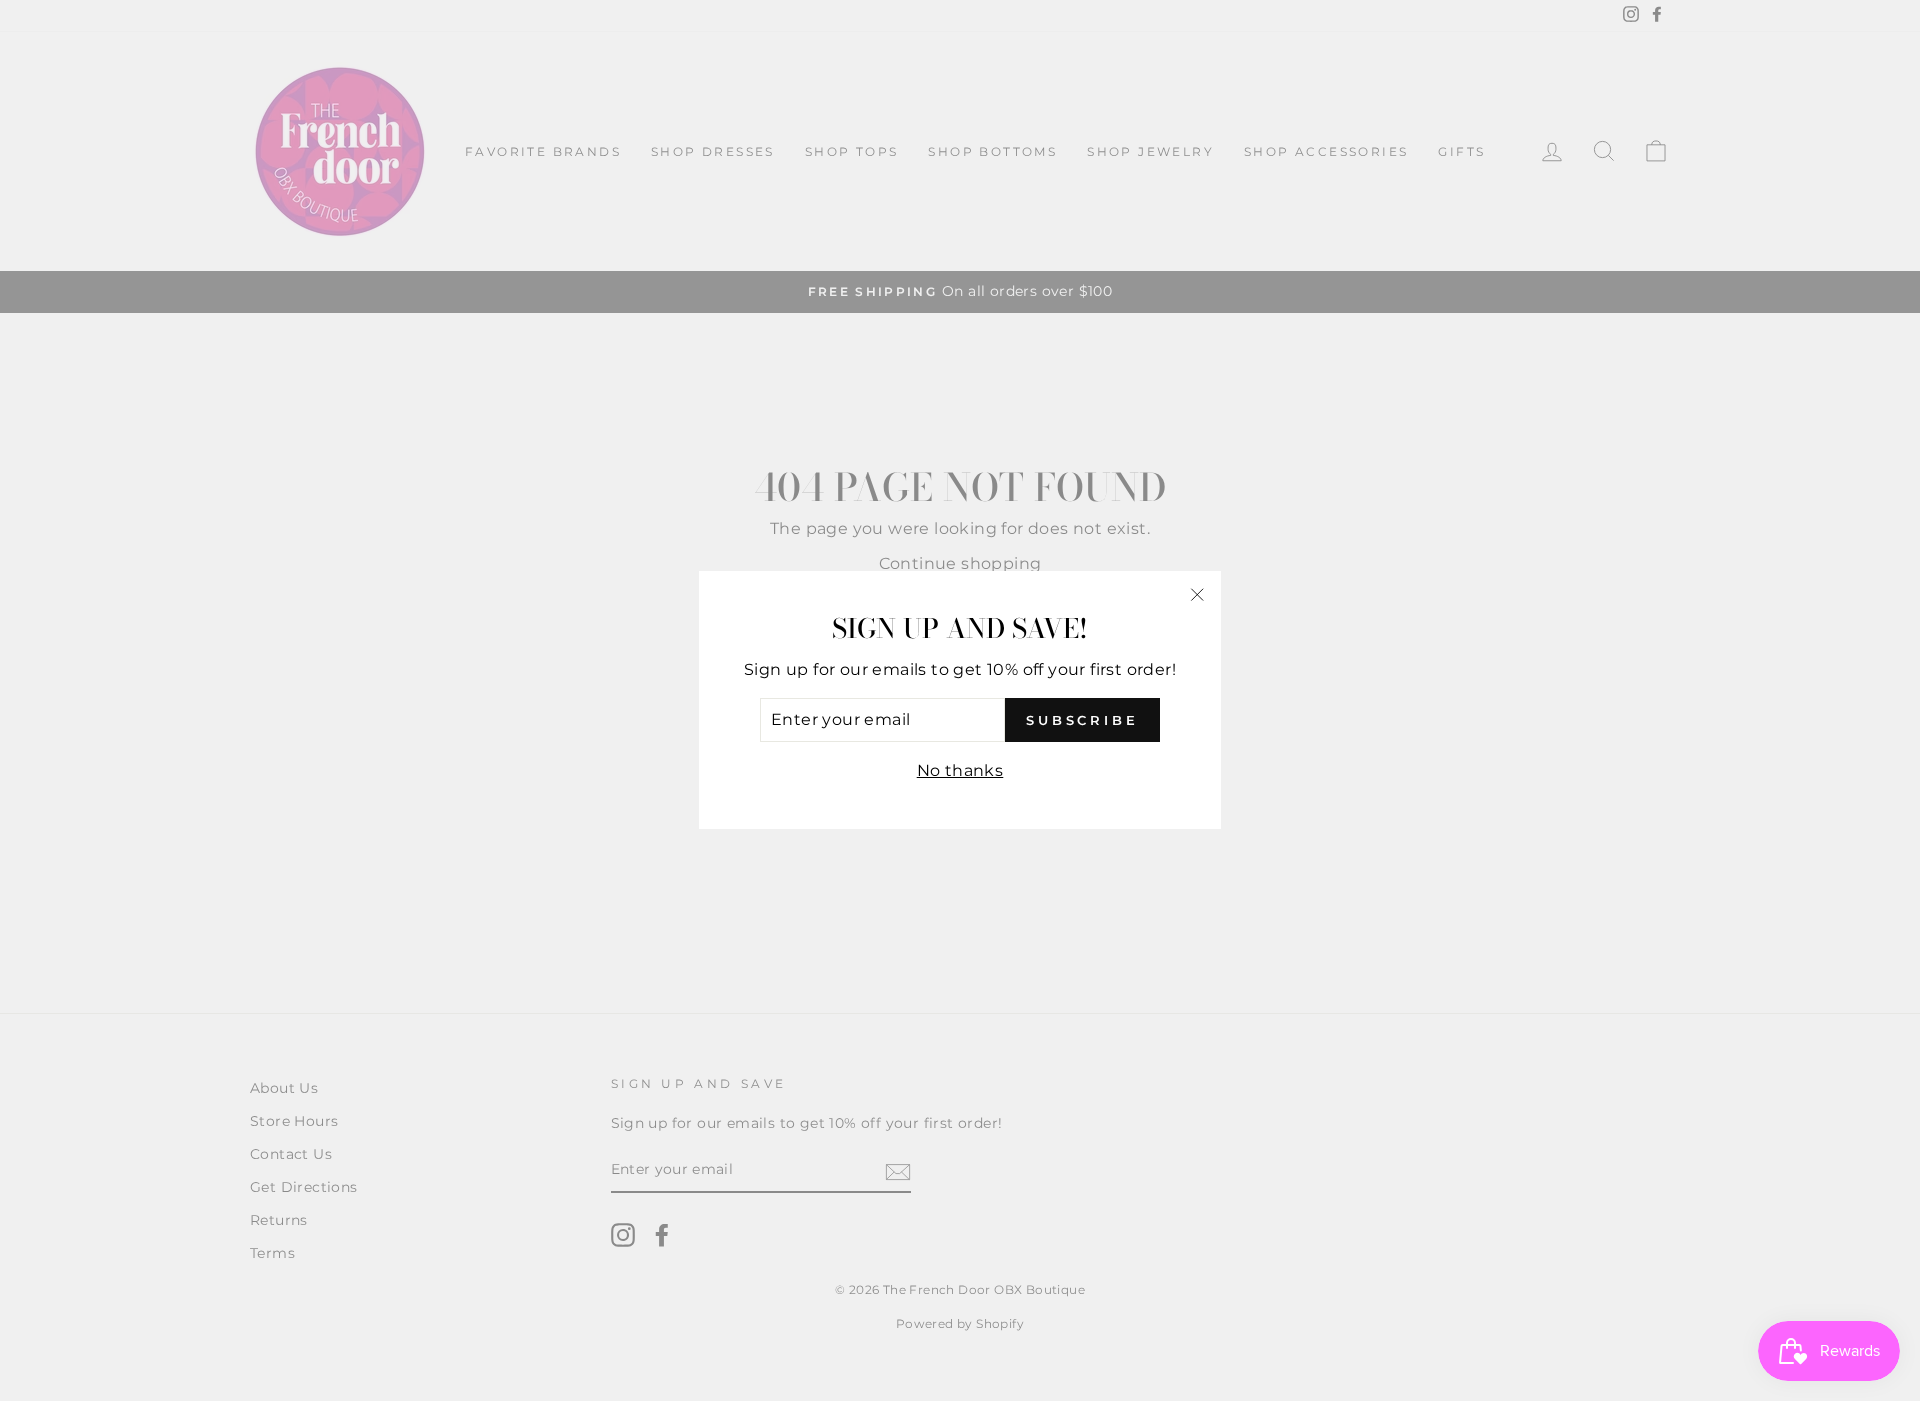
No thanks (960, 770)
